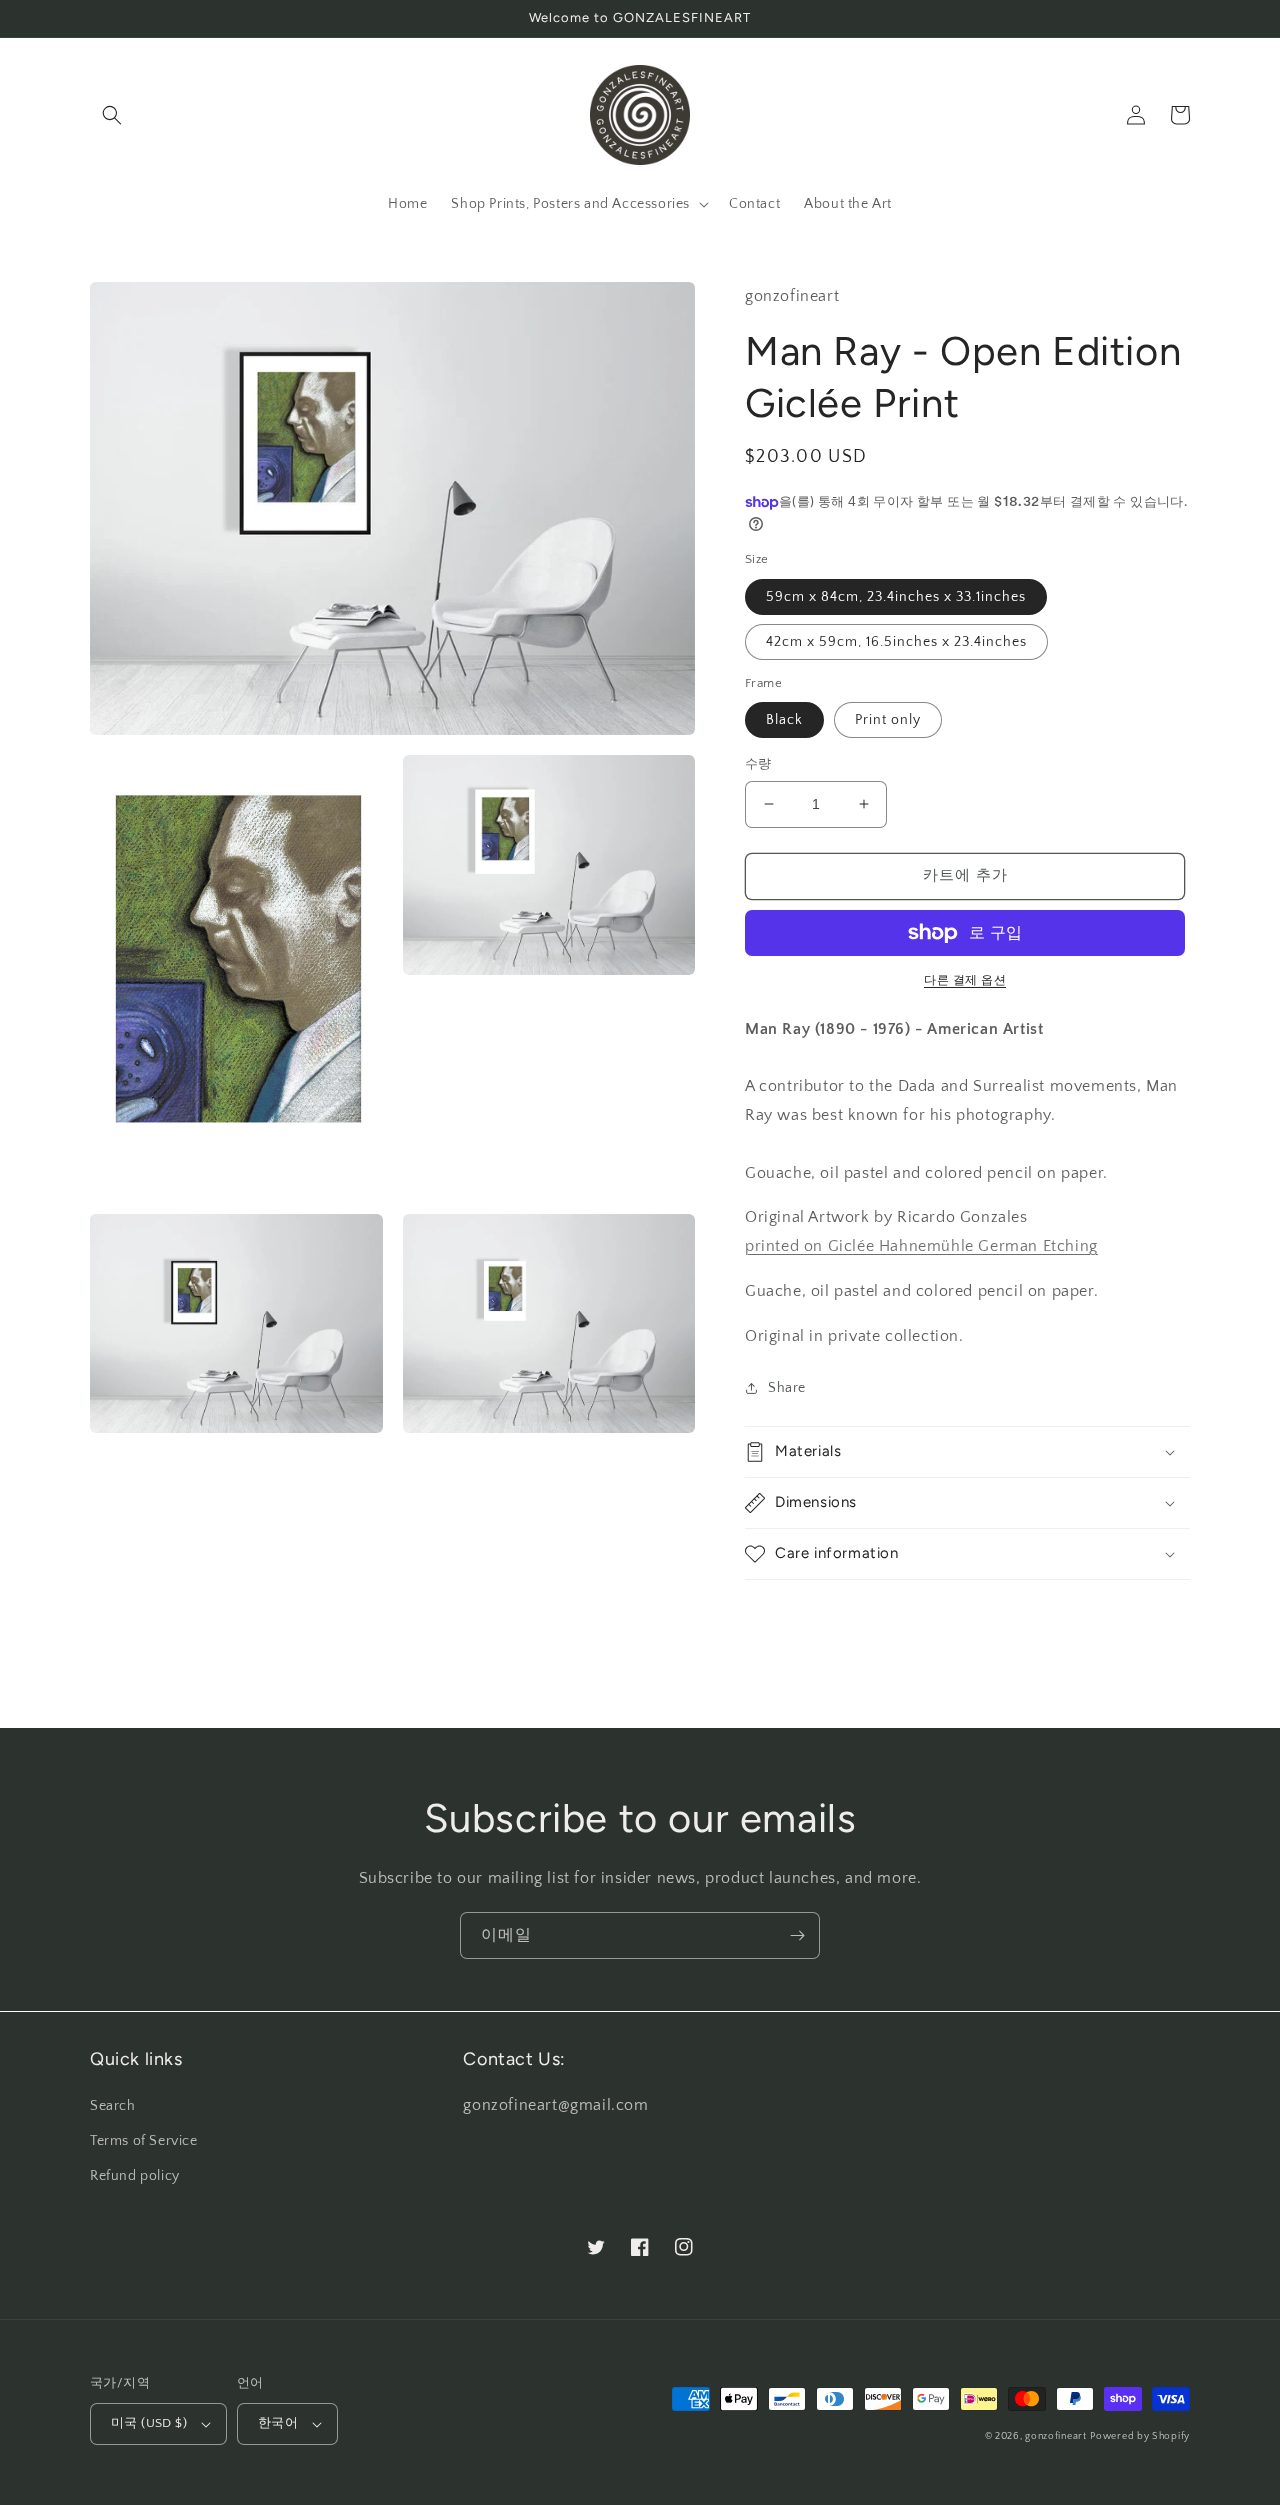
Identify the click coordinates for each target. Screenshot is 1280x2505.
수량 (758, 764)
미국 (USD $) (149, 2423)
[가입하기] (797, 1935)
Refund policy (135, 2176)
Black (784, 720)
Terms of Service (144, 2141)
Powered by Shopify (1140, 2436)
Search (113, 2106)
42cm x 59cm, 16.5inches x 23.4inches (896, 642)
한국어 (278, 2423)
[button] (112, 115)
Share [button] (787, 1388)
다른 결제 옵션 (965, 980)
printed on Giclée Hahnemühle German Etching (921, 1246)
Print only (888, 720)
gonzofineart (1055, 2436)
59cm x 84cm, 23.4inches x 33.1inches (896, 597)
